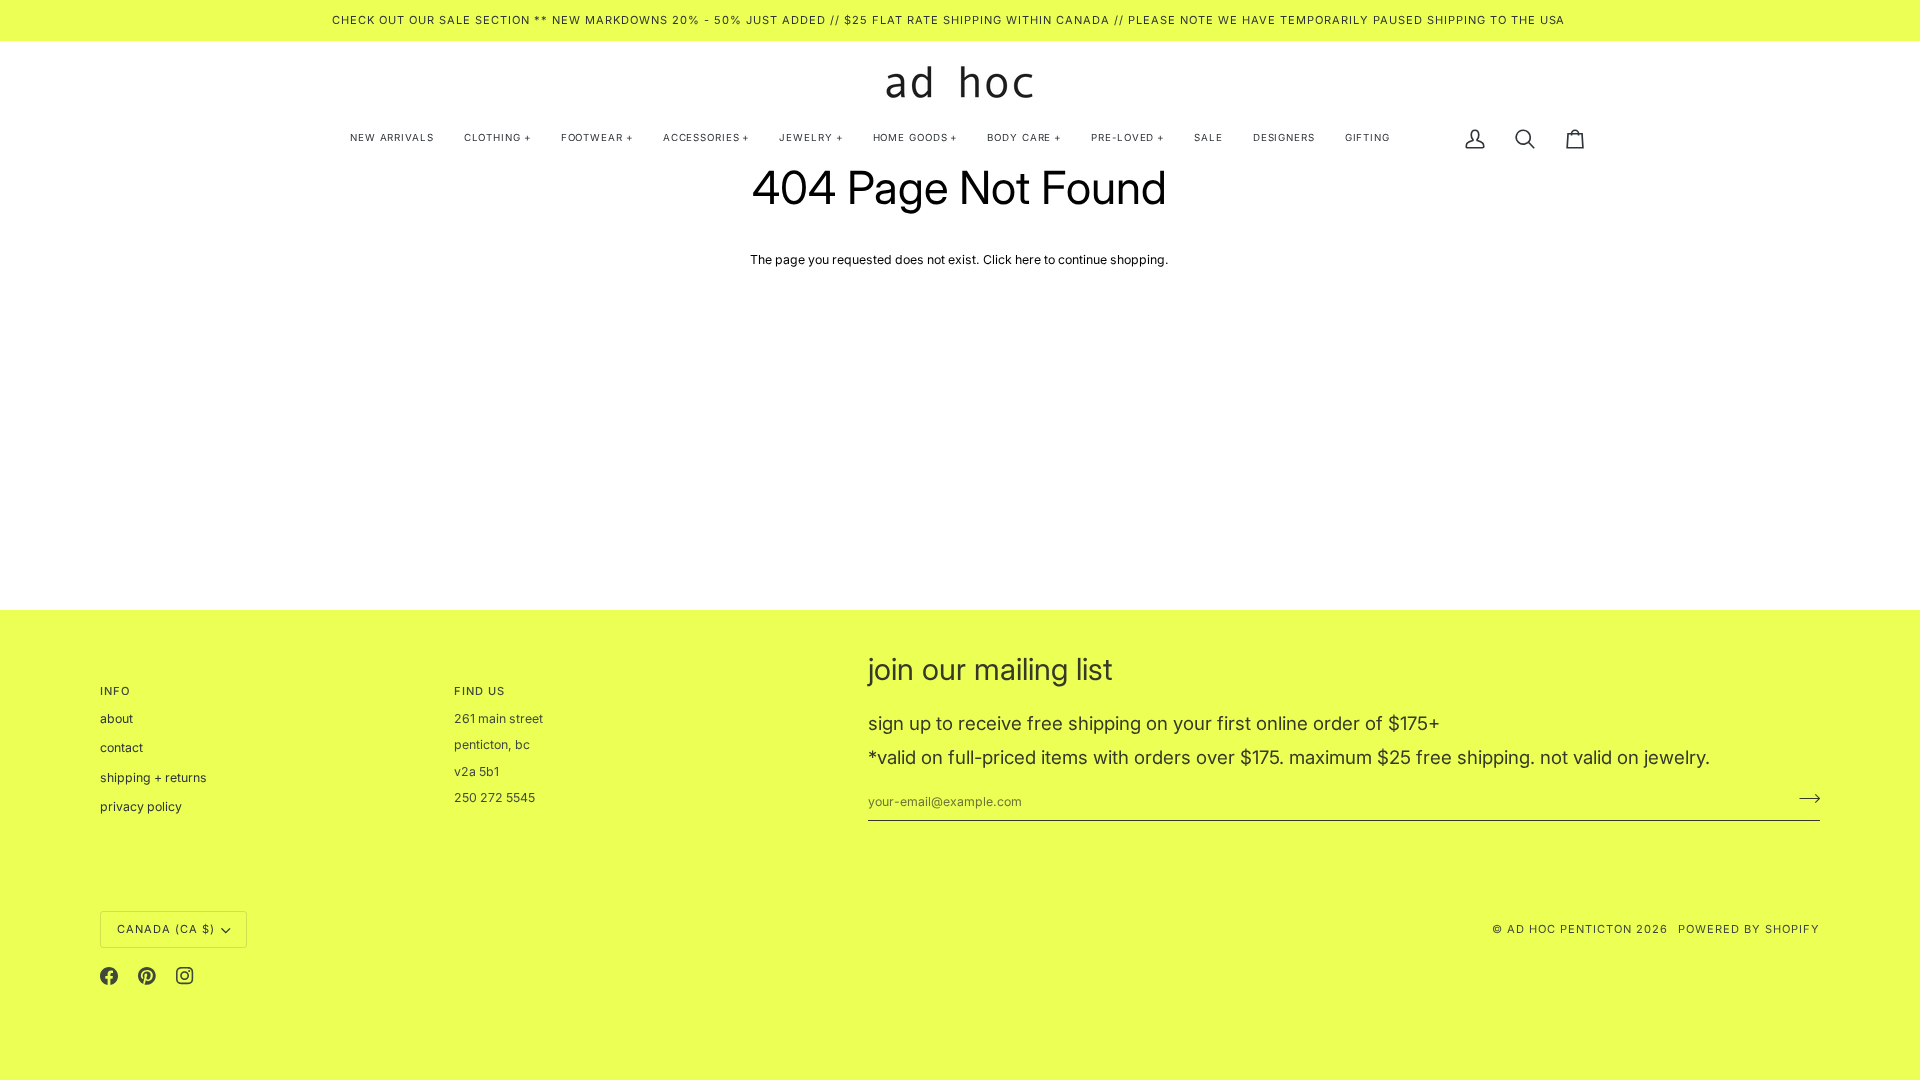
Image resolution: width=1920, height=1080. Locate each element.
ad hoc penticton (1569, 929)
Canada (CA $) (166, 929)
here (1028, 259)
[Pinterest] (147, 976)
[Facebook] (109, 976)
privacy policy (141, 806)
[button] (497, 139)
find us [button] (479, 691)
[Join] (1803, 799)
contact (121, 747)
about (116, 718)
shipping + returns (153, 777)
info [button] (115, 691)
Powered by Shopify (1749, 929)
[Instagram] (185, 976)
